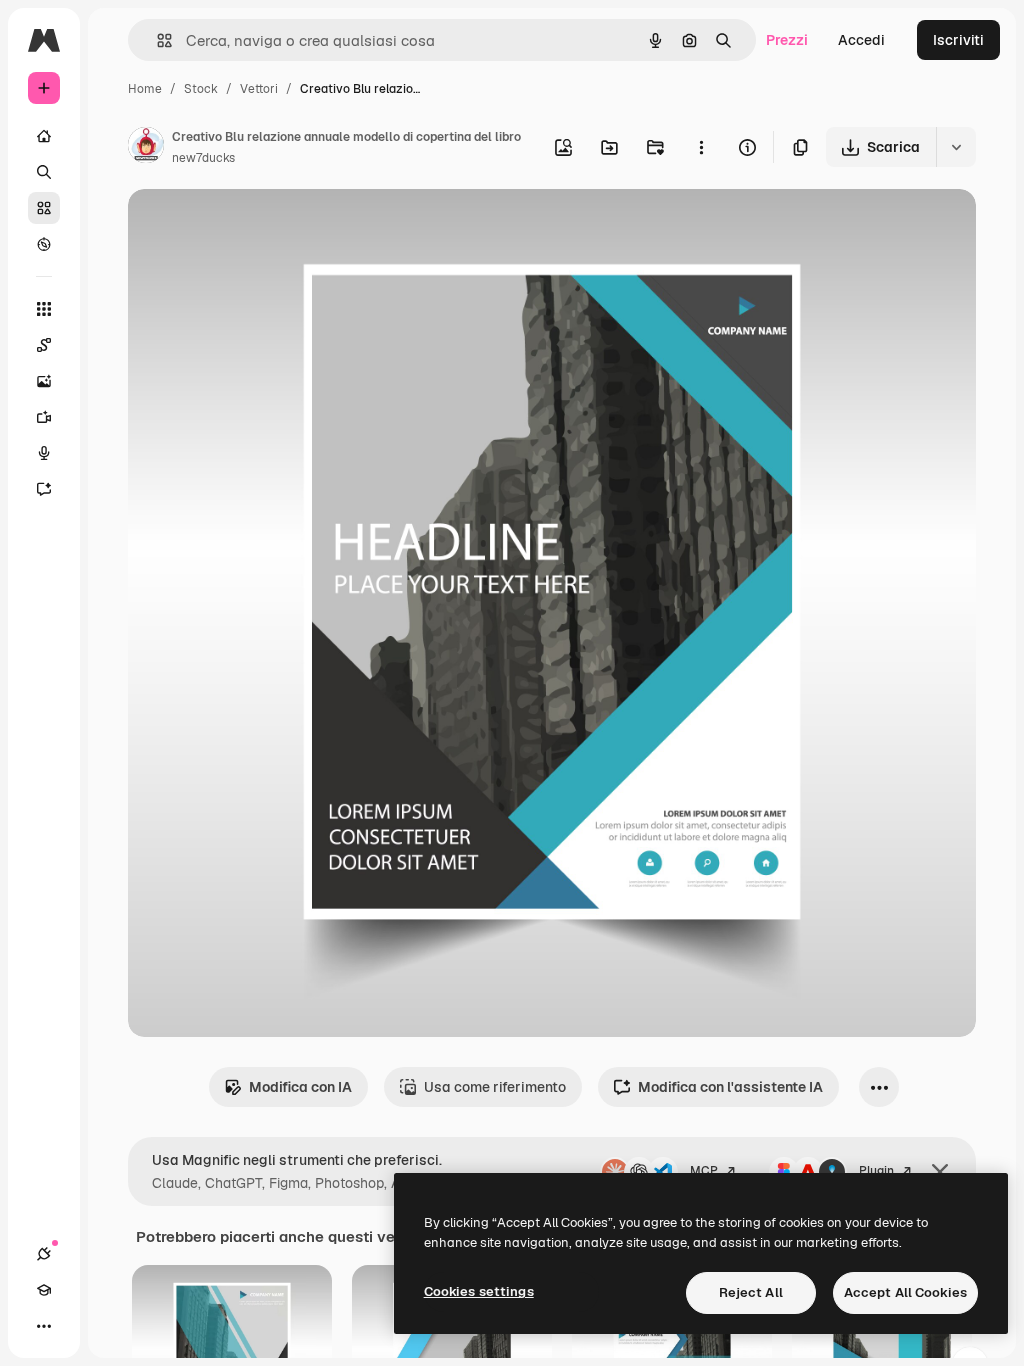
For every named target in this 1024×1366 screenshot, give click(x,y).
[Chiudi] (940, 1172)
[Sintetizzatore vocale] (44, 453)
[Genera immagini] (44, 381)
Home (145, 89)
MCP (704, 1171)
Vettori (259, 89)
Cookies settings (479, 1291)
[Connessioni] (44, 1254)
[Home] (44, 136)
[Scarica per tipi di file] (956, 147)
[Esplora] (44, 244)
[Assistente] (44, 489)
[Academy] (44, 1290)
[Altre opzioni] (701, 147)
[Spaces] (44, 345)
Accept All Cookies (905, 1292)
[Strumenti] (44, 309)
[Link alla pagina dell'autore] (146, 148)
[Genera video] (44, 417)
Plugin (876, 1171)
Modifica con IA (300, 1087)
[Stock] (44, 208)
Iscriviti (958, 40)
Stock (201, 89)
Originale (260, 227)
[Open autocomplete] (156, 40)
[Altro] (44, 1326)
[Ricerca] (44, 172)
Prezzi (787, 40)
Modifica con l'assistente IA (730, 1087)
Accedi (861, 40)
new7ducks (203, 158)
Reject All (751, 1292)
